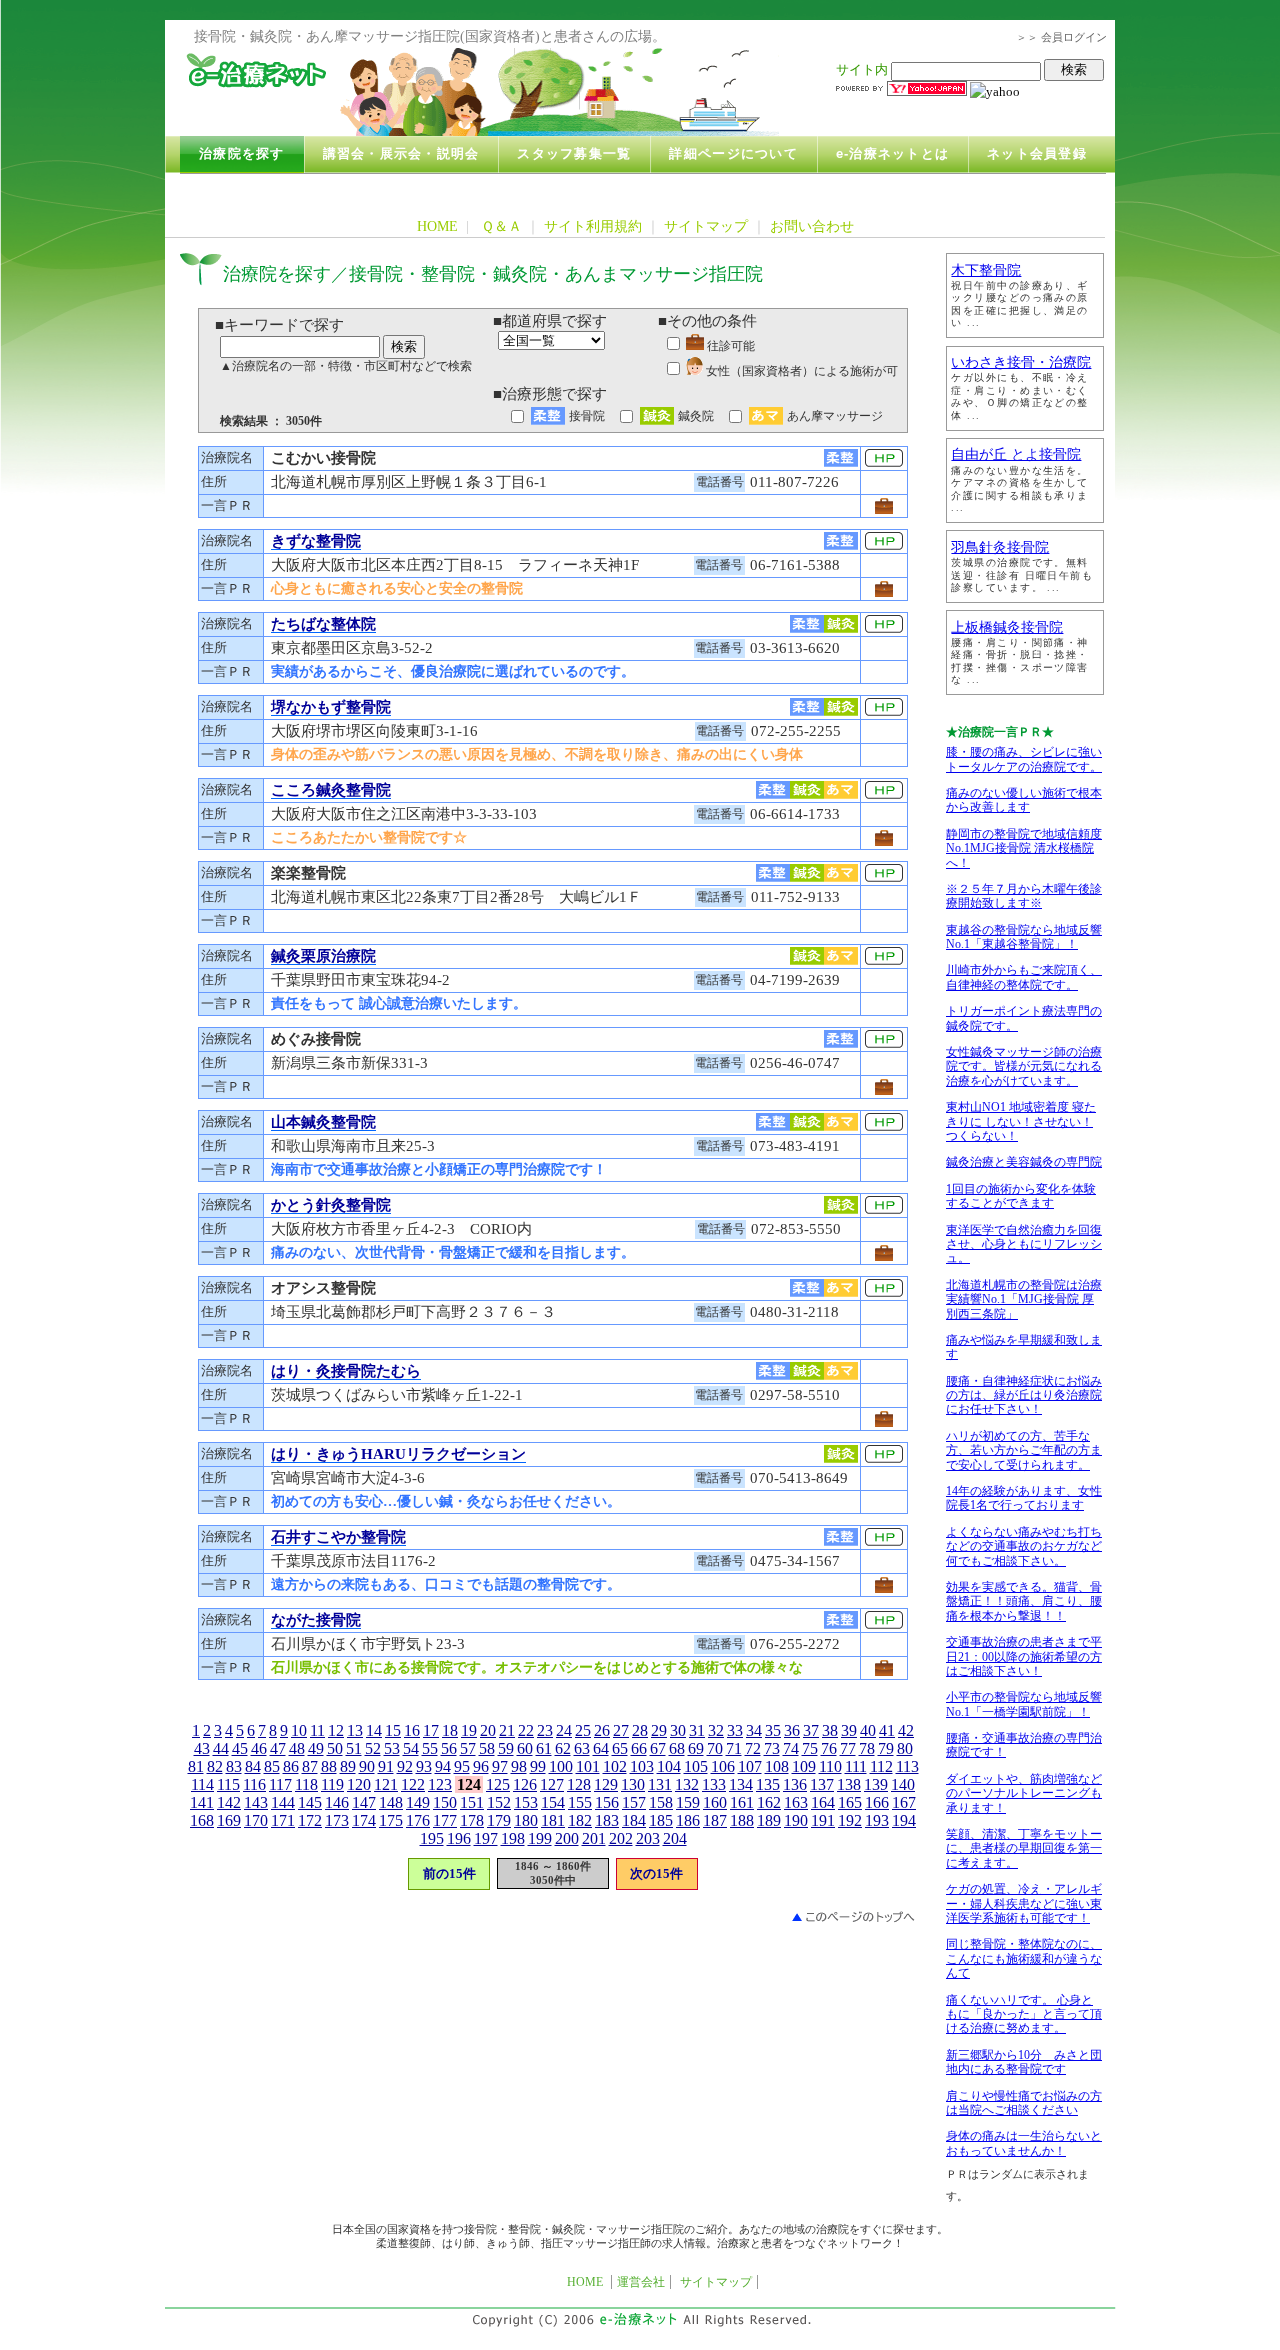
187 (715, 1820)
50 (335, 1748)
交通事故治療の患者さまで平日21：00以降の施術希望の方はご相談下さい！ (1024, 1656)
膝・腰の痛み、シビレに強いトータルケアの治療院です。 (1024, 759)
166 (877, 1802)
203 (648, 1838)
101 (588, 1766)
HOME (437, 226)
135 (768, 1784)
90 (367, 1766)
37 (811, 1730)
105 (696, 1766)
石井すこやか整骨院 (338, 1537)
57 (468, 1748)
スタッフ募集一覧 (574, 154)
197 (486, 1838)
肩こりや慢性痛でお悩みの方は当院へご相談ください (1024, 2103)
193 (877, 1820)
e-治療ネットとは (892, 154)
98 (519, 1766)
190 (796, 1820)
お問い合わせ (812, 226)
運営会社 (641, 2282)
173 (337, 1820)
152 (499, 1802)
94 (443, 1766)
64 (601, 1748)
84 (253, 1766)
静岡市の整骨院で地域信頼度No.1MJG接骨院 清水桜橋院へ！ (1024, 848)
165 (850, 1802)
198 (513, 1838)
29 (659, 1730)
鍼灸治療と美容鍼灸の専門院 (1024, 1162)
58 (487, 1748)
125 (498, 1784)
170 (256, 1820)
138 (849, 1784)
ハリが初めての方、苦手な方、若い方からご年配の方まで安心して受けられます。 (1024, 1450)
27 (621, 1730)
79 (886, 1748)
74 (791, 1748)
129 (606, 1784)
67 (658, 1748)
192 (850, 1820)
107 (750, 1766)
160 (715, 1802)
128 (579, 1784)
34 (754, 1730)
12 (336, 1730)
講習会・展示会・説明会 (401, 154)
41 (887, 1730)
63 (582, 1748)
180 (526, 1820)
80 (905, 1748)
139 (876, 1784)
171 (283, 1820)
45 (240, 1748)
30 (678, 1730)
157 (634, 1802)
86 (291, 1766)
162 (769, 1802)
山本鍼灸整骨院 (323, 1122)
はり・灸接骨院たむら (346, 1371)
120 (359, 1784)
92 (405, 1766)
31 (697, 1730)
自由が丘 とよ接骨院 (1016, 454)
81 (196, 1766)
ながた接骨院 (316, 1620)
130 (633, 1784)
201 (594, 1838)
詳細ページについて (733, 154)
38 (830, 1730)
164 (823, 1802)
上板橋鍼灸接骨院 (1007, 627)
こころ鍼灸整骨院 (331, 790)
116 (254, 1784)
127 (552, 1784)
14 (374, 1730)
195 (432, 1838)
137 (822, 1784)
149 (418, 1802)
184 (634, 1820)
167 (904, 1802)
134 (741, 1784)
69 (696, 1748)
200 (567, 1838)
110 (830, 1766)
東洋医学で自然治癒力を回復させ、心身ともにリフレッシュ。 (1024, 1244)
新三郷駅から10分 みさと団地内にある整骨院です (1024, 2062)
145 (310, 1802)
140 (903, 1784)
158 (661, 1802)
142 (229, 1802)
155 (580, 1802)
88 (329, 1766)
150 (445, 1802)
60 (525, 1748)
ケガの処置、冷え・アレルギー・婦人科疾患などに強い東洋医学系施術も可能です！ (1024, 1903)
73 (772, 1748)
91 (386, 1766)
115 (228, 1784)
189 (769, 1820)
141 (202, 1802)
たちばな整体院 (323, 624)
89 (348, 1766)
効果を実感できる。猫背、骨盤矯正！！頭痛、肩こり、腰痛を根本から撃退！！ (1024, 1601)
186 (688, 1820)
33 (735, 1730)
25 (583, 1730)
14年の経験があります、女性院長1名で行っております (1024, 1498)
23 (545, 1730)
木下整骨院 (986, 270)
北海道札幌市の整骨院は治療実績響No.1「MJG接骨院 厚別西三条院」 (1024, 1299)
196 (459, 1838)
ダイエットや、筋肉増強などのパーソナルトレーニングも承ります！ (1024, 1793)
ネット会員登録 (1037, 154)
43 (202, 1748)
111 (856, 1766)
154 (553, 1802)
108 (777, 1766)
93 (424, 1766)
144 (283, 1802)
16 (412, 1730)
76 (829, 1748)
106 (723, 1766)
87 (310, 1766)
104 (669, 1766)
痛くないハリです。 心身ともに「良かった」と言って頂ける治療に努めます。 (1024, 2014)
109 (804, 1766)
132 (687, 1784)
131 (660, 1784)
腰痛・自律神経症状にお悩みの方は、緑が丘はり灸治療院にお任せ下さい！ (1024, 1395)
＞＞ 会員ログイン (1061, 37)
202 (621, 1838)
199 (540, 1838)
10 (299, 1730)
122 (413, 1784)
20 (488, 1730)
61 (544, 1748)
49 (316, 1748)
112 (881, 1766)
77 (848, 1748)
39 (849, 1730)
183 (607, 1820)
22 (526, 1730)
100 (561, 1766)
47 (278, 1748)
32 (716, 1730)
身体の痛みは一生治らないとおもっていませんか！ (1024, 2143)
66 (639, 1748)
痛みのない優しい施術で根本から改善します (1024, 800)
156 (607, 1802)
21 (507, 1730)
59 (506, 1748)
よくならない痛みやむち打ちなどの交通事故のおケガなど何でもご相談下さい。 (1024, 1546)
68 (677, 1748)
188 (742, 1820)
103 (642, 1766)
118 (306, 1784)
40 (868, 1730)
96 (481, 1766)
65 (620, 1748)
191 (823, 1820)
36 (792, 1730)
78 (867, 1748)
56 (449, 1748)
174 (364, 1820)
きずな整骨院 (316, 541)
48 (297, 1748)
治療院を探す (242, 154)
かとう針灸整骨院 (331, 1205)
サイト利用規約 (593, 226)
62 (563, 1748)
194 (904, 1820)
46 (259, 1748)
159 (688, 1802)
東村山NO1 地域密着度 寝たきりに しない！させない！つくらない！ (1021, 1121)
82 (215, 1766)
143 (256, 1802)
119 (332, 1784)
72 (753, 1748)
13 (355, 1730)
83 (234, 1766)
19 (469, 1730)
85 (272, 1766)
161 (742, 1802)
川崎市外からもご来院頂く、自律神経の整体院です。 (1024, 977)
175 (391, 1820)
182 (580, 1820)
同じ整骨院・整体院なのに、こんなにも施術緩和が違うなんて (1024, 1958)
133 (714, 1784)
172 (310, 1820)
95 (462, 1766)
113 (907, 1766)
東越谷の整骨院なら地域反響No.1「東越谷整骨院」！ (1024, 937)
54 (411, 1748)
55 (430, 1748)
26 (602, 1730)
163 (796, 1802)
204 (675, 1838)
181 (553, 1820)
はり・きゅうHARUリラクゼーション (398, 1454)
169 (229, 1820)
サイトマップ (706, 226)
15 (393, 1730)
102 (615, 1766)
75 (810, 1748)
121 (386, 1784)
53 (392, 1748)
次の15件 (656, 1873)
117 (280, 1784)
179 (499, 1820)
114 (202, 1784)
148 (391, 1802)
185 (661, 1820)
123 (440, 1784)
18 (450, 1730)
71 (734, 1748)
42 (906, 1730)
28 (640, 1730)
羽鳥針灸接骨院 (1000, 547)
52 (373, 1748)
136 (795, 1784)
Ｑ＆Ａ (501, 226)
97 (500, 1766)
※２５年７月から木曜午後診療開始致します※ (1024, 896)
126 (525, 1784)
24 (564, 1730)
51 (354, 1748)
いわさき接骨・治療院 (1021, 362)
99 (538, 1766)
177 (445, 1820)
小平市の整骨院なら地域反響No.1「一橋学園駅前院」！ (1024, 1704)
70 (715, 1748)
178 (472, 1820)
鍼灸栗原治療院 (323, 956)
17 (431, 1730)
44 (221, 1748)
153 (526, 1802)
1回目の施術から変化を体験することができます (1021, 1196)
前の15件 (449, 1873)
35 (773, 1730)
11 (317, 1730)
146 (337, 1802)
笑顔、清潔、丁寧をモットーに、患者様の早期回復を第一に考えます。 (1024, 1848)
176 (418, 1820)
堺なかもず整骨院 (331, 707)
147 (364, 1802)
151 (472, 1802)
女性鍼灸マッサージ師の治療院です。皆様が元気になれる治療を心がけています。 (1024, 1066)
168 (202, 1820)
